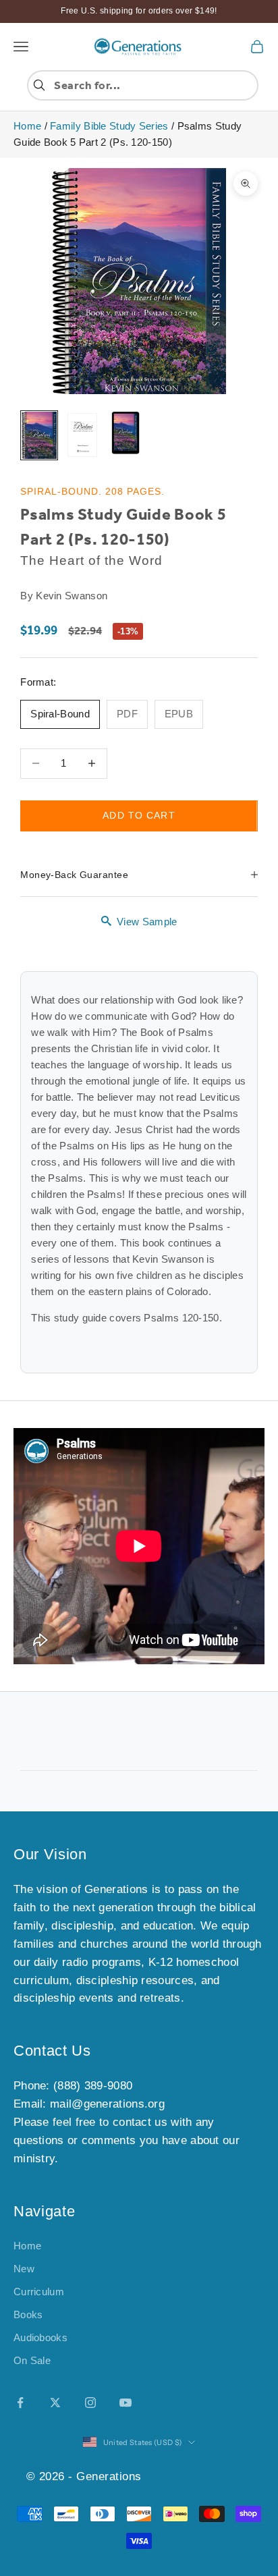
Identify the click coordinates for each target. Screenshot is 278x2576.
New (24, 2269)
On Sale (32, 2360)
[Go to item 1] (39, 435)
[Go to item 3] (126, 434)
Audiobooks (40, 2337)
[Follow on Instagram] (90, 2403)
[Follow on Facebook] (20, 2403)
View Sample (147, 922)
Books (28, 2314)
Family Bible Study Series (109, 126)
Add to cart (139, 815)
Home (27, 126)
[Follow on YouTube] (126, 2403)
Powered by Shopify (198, 2476)
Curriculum (39, 2292)
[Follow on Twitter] (55, 2403)
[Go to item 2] (82, 435)
